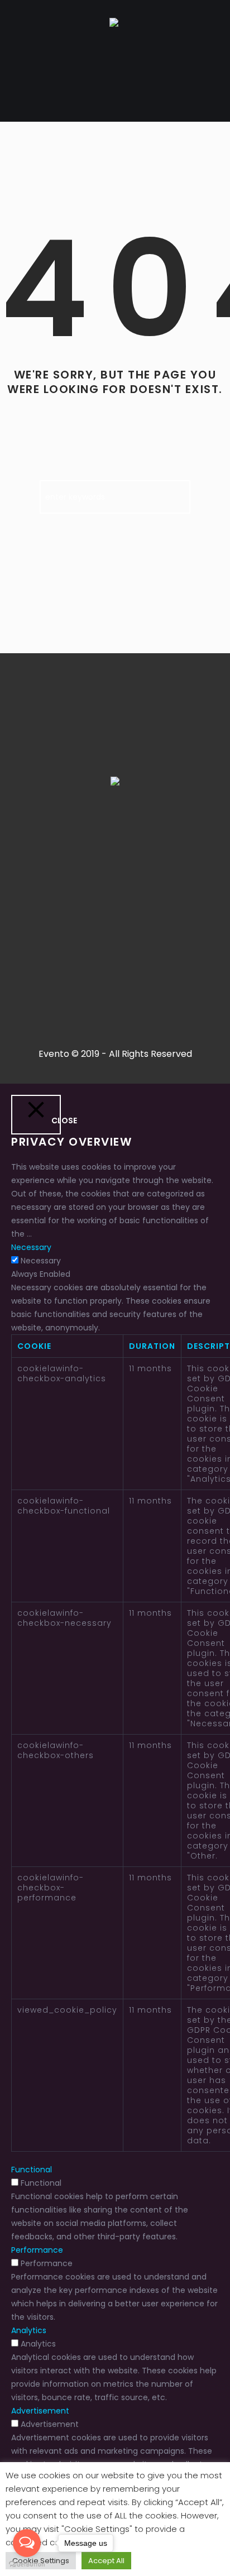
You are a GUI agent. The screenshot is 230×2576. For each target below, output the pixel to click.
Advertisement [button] (40, 2411)
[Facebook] (59, 870)
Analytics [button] (29, 2330)
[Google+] (87, 870)
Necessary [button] (31, 1247)
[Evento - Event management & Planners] (114, 24)
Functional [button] (32, 2170)
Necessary (41, 1261)
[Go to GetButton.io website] (27, 2565)
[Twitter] (141, 870)
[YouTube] (169, 870)
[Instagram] (114, 870)
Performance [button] (37, 2250)
